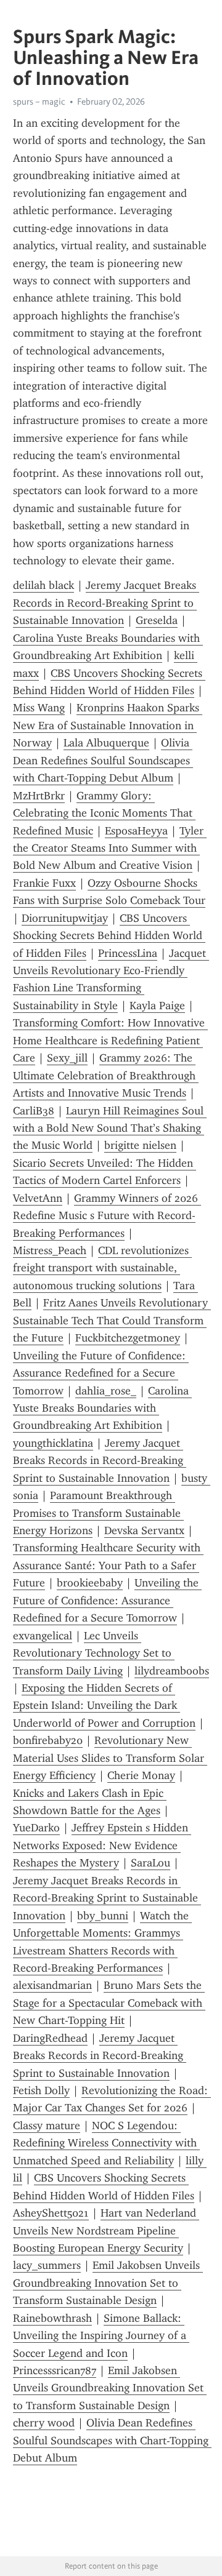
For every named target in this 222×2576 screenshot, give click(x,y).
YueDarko (36, 1828)
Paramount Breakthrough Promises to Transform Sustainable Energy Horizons (98, 1513)
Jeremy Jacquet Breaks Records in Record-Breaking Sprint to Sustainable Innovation (106, 603)
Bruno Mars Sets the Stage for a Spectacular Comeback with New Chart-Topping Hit (109, 2003)
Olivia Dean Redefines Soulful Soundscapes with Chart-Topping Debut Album (103, 760)
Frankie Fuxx (44, 883)
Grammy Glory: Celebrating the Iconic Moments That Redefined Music (104, 813)
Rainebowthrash (52, 2318)
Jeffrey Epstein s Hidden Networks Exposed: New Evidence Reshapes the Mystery (102, 1845)
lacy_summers (47, 2265)
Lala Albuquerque (106, 743)
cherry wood (44, 2423)
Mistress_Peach (50, 1250)
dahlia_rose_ (106, 1391)
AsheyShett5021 (51, 2213)
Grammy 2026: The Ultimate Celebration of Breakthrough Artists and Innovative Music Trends (106, 1075)
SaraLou (150, 1863)
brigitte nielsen (140, 1145)
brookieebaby (90, 1583)
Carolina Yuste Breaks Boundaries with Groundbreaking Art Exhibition (102, 1408)
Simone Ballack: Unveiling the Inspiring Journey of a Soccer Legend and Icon (101, 2336)
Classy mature (47, 2126)
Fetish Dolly (41, 2090)
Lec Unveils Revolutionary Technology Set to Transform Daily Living (94, 1653)
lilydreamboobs (172, 1671)
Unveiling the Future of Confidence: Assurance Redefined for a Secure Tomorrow (101, 1373)
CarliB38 (34, 1111)
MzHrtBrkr (39, 796)
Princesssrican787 (55, 2370)
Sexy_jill (67, 1058)
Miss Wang (39, 708)
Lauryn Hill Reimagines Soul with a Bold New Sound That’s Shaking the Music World (110, 1128)
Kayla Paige (157, 1006)
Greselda (157, 620)
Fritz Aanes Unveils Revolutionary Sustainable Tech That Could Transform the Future (112, 1320)
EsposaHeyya (136, 831)
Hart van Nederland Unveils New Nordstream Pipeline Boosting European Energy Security (106, 2230)
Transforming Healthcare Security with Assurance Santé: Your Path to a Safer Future (108, 1565)
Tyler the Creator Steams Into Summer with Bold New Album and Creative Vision (110, 848)
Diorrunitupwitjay (65, 918)
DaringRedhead (50, 2038)
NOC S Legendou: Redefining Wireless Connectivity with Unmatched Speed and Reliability (106, 2143)
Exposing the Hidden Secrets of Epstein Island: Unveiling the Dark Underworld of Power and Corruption (104, 1706)
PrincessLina (128, 953)
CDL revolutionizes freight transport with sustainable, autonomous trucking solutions (102, 1268)
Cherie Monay (141, 1775)
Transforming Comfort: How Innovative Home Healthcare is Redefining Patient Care (110, 1040)
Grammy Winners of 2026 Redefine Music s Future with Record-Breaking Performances (107, 1216)
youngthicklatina (53, 1443)
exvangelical (43, 1636)
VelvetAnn (38, 1198)
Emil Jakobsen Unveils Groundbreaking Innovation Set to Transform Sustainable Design (108, 2283)
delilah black (43, 585)
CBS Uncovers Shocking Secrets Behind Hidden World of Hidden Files (109, 936)
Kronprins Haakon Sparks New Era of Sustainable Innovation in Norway (108, 725)
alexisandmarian (52, 1985)
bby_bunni (103, 1916)
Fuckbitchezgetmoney (128, 1338)
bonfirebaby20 (48, 1740)
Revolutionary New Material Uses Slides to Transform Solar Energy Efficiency (110, 1758)
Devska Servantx (144, 1530)
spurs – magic (39, 102)
